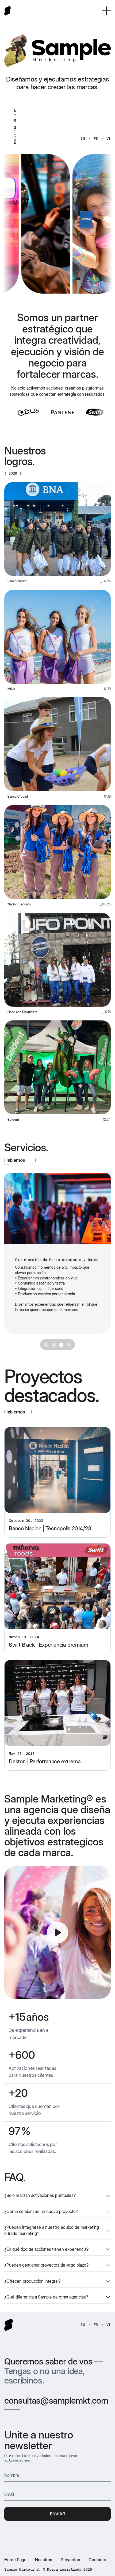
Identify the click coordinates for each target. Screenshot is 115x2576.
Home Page (15, 2560)
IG (83, 138)
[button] (106, 11)
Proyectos (70, 2560)
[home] (7, 11)
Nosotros (44, 2560)
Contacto (97, 2560)
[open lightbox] (57, 1933)
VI (109, 138)
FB (96, 138)
